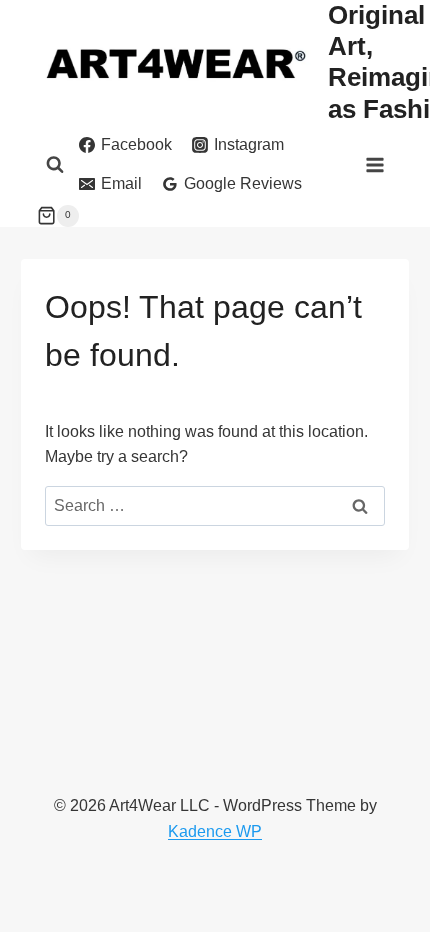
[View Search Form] (55, 165)
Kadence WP (215, 831)
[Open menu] (375, 164)
